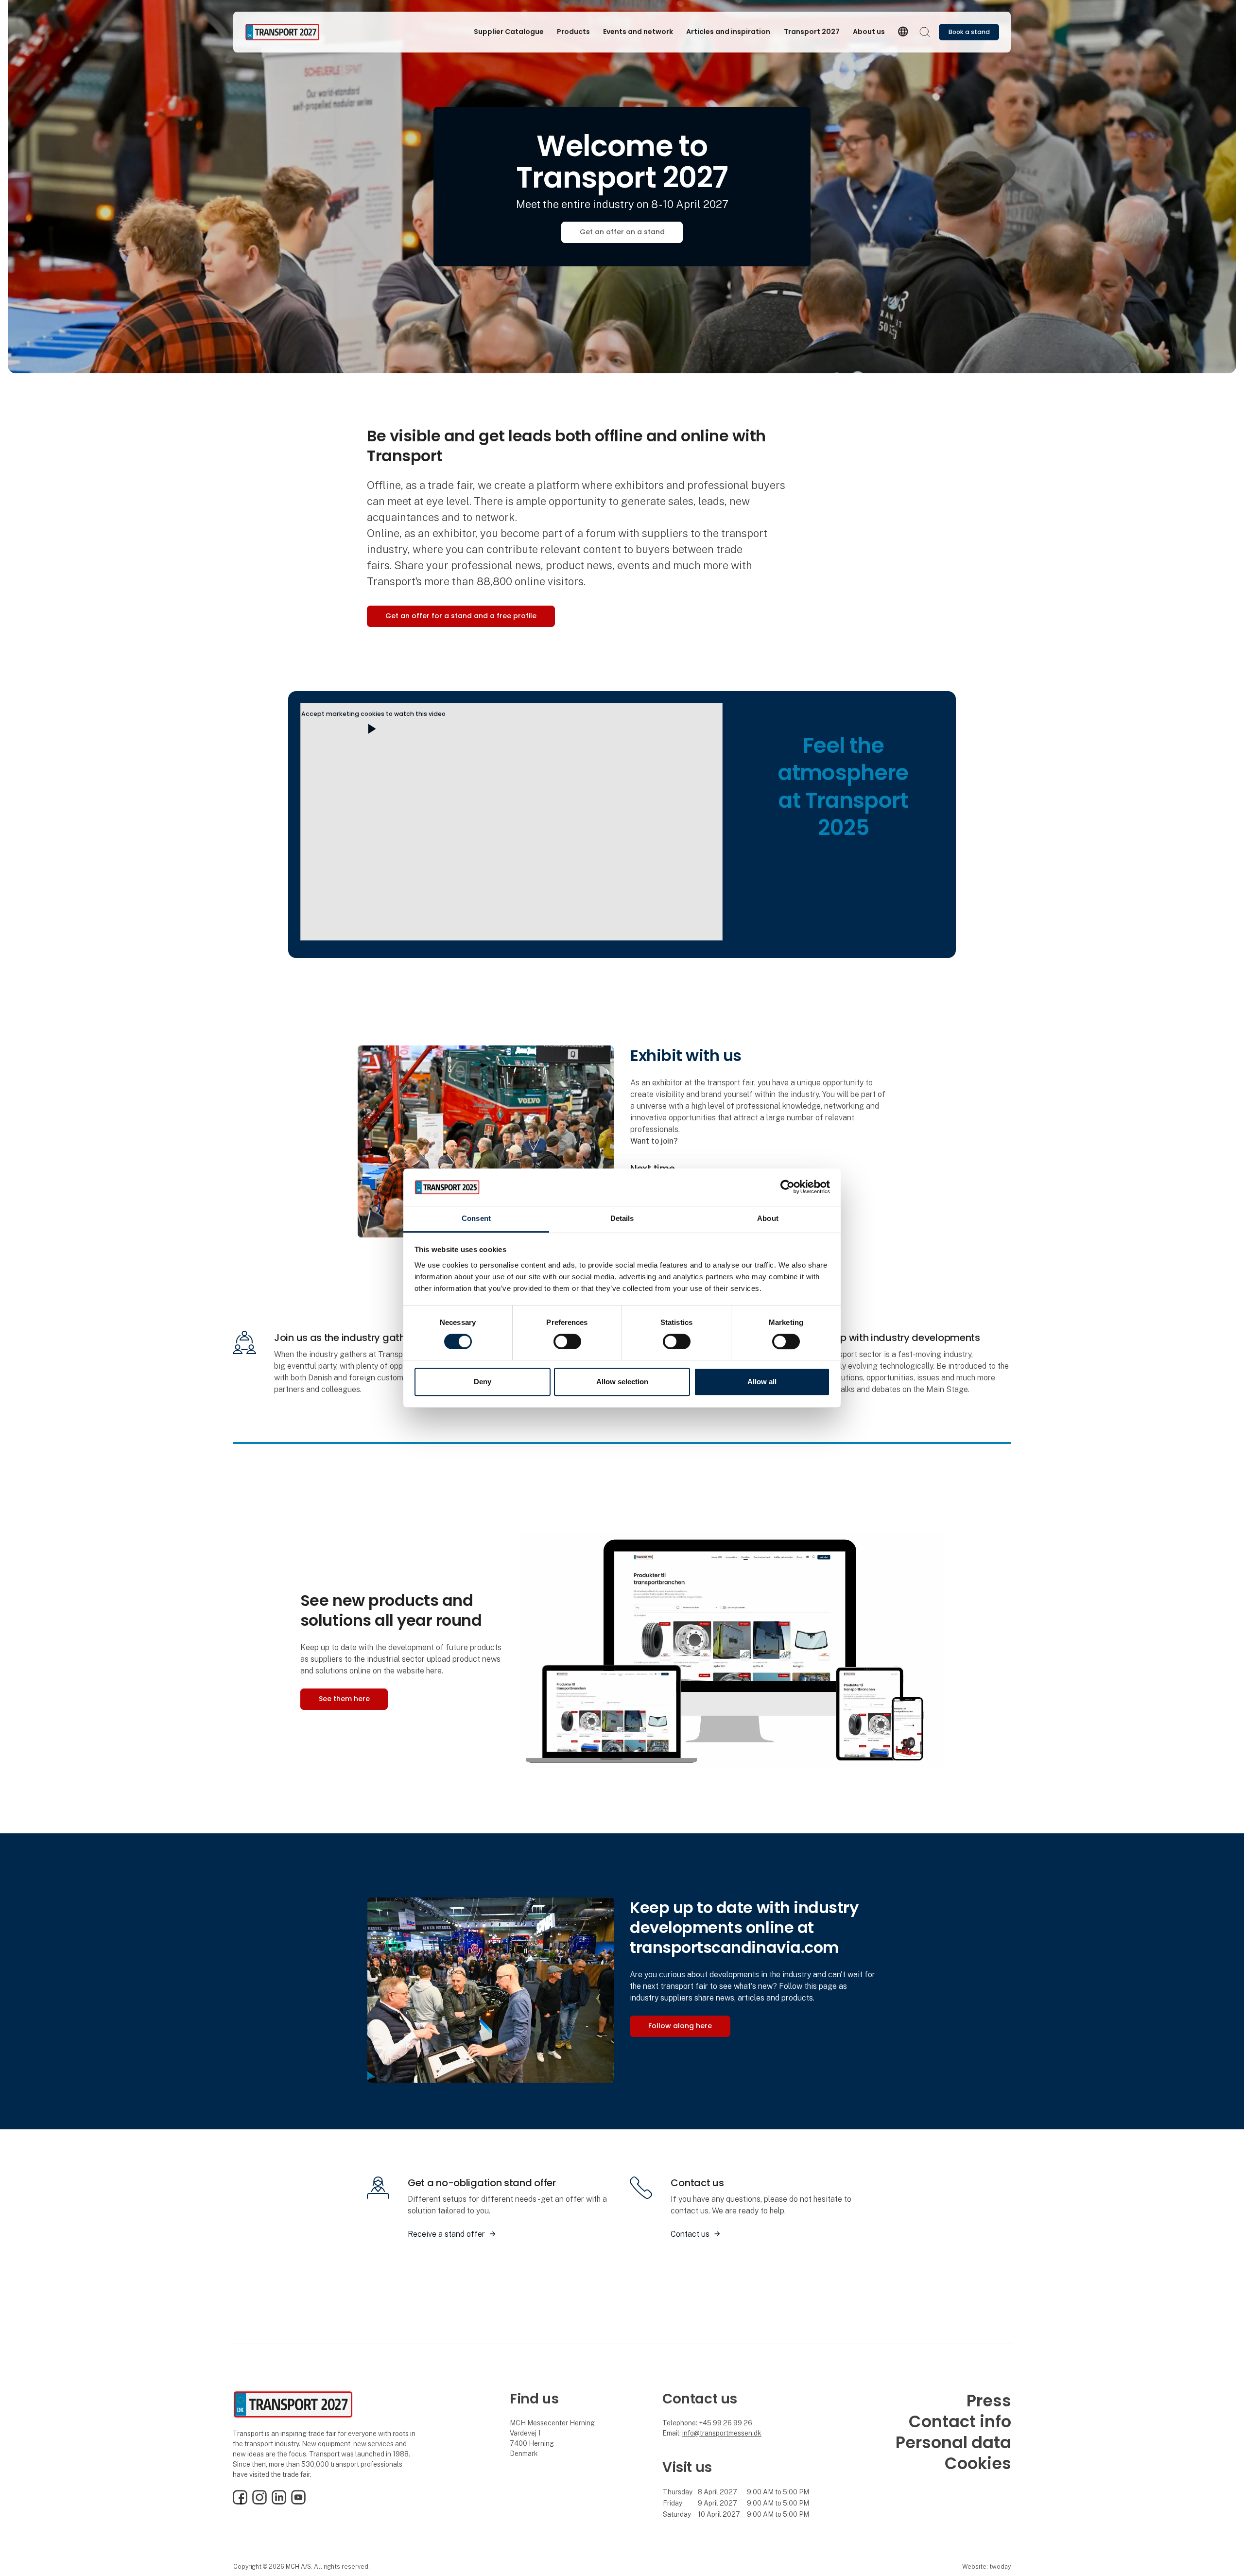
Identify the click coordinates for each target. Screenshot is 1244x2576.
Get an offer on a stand (622, 232)
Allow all (762, 1382)
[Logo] (284, 32)
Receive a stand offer (446, 2234)
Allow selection (622, 1382)
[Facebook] (240, 2502)
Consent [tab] (476, 1218)
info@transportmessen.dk (722, 2433)
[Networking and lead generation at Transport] (491, 1989)
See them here (344, 1699)
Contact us (690, 2234)
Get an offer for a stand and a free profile (461, 616)
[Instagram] (259, 2502)
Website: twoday (986, 2567)
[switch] (567, 1341)
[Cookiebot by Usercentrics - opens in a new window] (787, 1187)
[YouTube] (298, 2502)
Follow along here (680, 2026)
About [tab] (768, 1218)
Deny (483, 1382)
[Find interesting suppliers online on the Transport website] (732, 1649)
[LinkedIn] (279, 2502)
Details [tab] (622, 1218)
